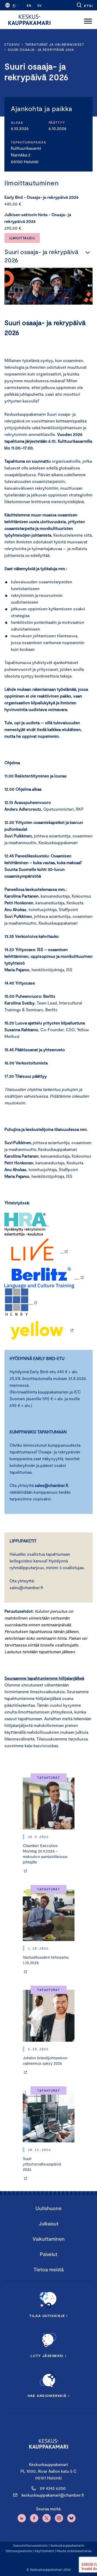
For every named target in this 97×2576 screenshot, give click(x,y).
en (29, 5)
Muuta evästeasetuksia (74, 2551)
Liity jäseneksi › (48, 2356)
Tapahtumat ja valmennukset (55, 44)
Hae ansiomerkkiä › (49, 2396)
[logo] (29, 20)
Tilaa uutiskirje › (48, 2316)
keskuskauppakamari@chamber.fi (53, 2495)
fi (14, 5)
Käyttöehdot (44, 2551)
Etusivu (12, 44)
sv (39, 5)
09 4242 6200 (53, 2488)
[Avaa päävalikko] (88, 20)
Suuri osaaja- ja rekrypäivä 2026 (41, 50)
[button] (84, 5)
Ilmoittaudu (22, 238)
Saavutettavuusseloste (30, 2545)
